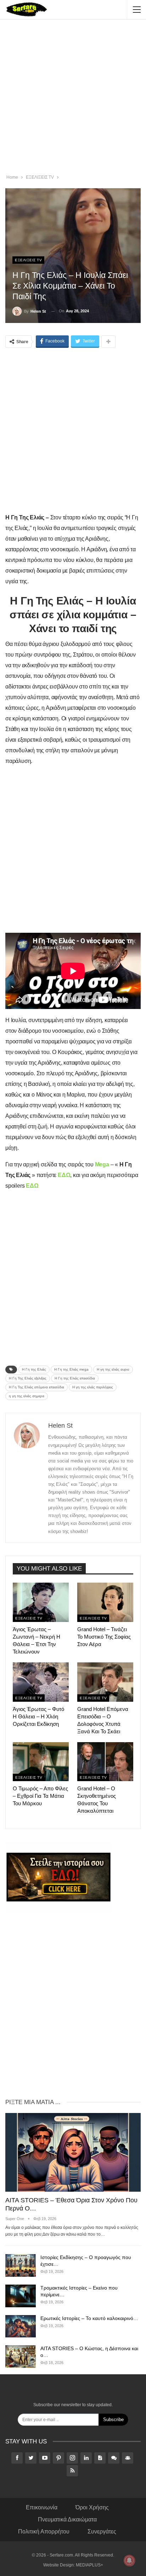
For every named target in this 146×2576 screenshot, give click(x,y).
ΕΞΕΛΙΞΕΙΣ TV (28, 260)
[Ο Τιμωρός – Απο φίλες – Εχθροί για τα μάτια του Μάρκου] (41, 1762)
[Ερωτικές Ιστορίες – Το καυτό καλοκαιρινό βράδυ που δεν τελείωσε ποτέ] (21, 2326)
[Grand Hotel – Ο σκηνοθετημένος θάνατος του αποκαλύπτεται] (105, 1762)
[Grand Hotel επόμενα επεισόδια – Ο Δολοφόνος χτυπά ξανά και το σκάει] (105, 1682)
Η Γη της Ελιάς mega (71, 1369)
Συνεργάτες (102, 2532)
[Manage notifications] (129, 2560)
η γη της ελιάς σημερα (27, 1396)
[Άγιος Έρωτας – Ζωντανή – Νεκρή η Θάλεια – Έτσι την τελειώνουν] (41, 1602)
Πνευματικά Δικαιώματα (67, 2519)
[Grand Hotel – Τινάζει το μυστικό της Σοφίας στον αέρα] (105, 1602)
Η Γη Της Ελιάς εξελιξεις (28, 1378)
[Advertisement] (73, 98)
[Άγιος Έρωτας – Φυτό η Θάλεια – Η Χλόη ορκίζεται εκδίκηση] (41, 1682)
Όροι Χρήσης (92, 2507)
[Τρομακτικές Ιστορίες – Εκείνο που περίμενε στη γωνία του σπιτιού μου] (21, 2296)
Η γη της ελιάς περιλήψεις (93, 1387)
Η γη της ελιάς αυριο (113, 1369)
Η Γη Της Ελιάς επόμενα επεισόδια (36, 1387)
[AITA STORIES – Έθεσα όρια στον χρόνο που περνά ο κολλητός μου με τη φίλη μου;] (73, 2152)
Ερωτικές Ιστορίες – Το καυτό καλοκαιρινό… (89, 2318)
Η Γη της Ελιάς (34, 1369)
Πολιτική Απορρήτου (44, 2532)
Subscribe (113, 2419)
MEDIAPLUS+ (89, 2565)
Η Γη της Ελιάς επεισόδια (75, 1378)
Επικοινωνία (42, 2507)
